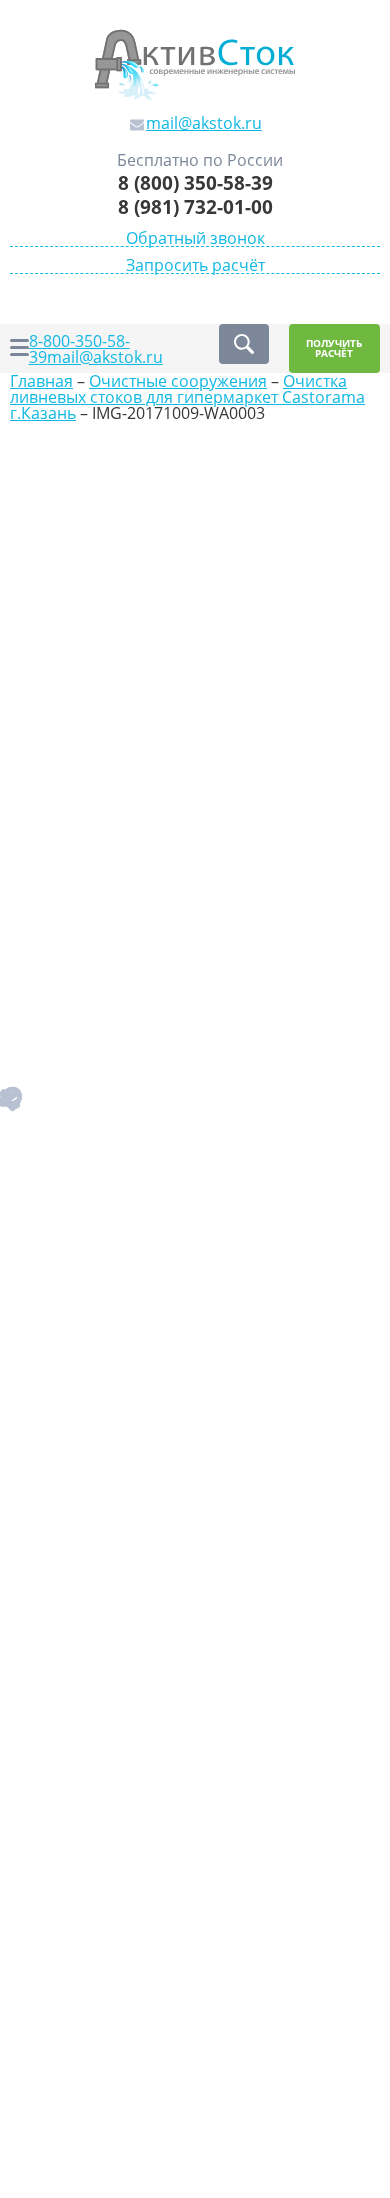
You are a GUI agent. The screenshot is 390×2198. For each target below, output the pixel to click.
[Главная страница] (195, 63)
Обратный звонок (195, 238)
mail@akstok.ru (105, 357)
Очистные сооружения (178, 381)
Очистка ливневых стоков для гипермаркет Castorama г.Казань (187, 397)
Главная (41, 381)
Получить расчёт (334, 348)
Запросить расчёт (195, 265)
